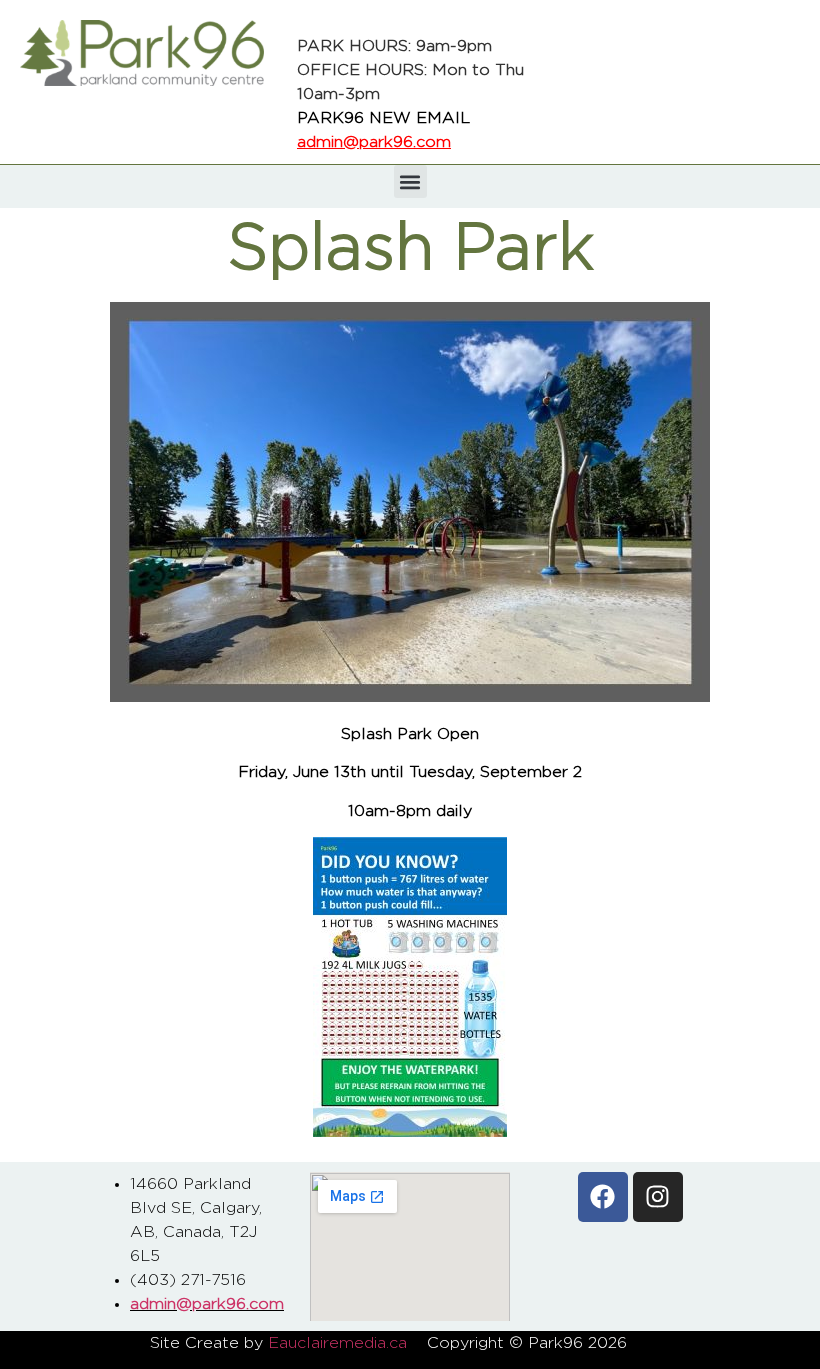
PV (658, 1343)
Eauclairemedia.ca (337, 1343)
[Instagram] (658, 1197)
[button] (410, 181)
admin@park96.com (374, 142)
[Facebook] (603, 1197)
